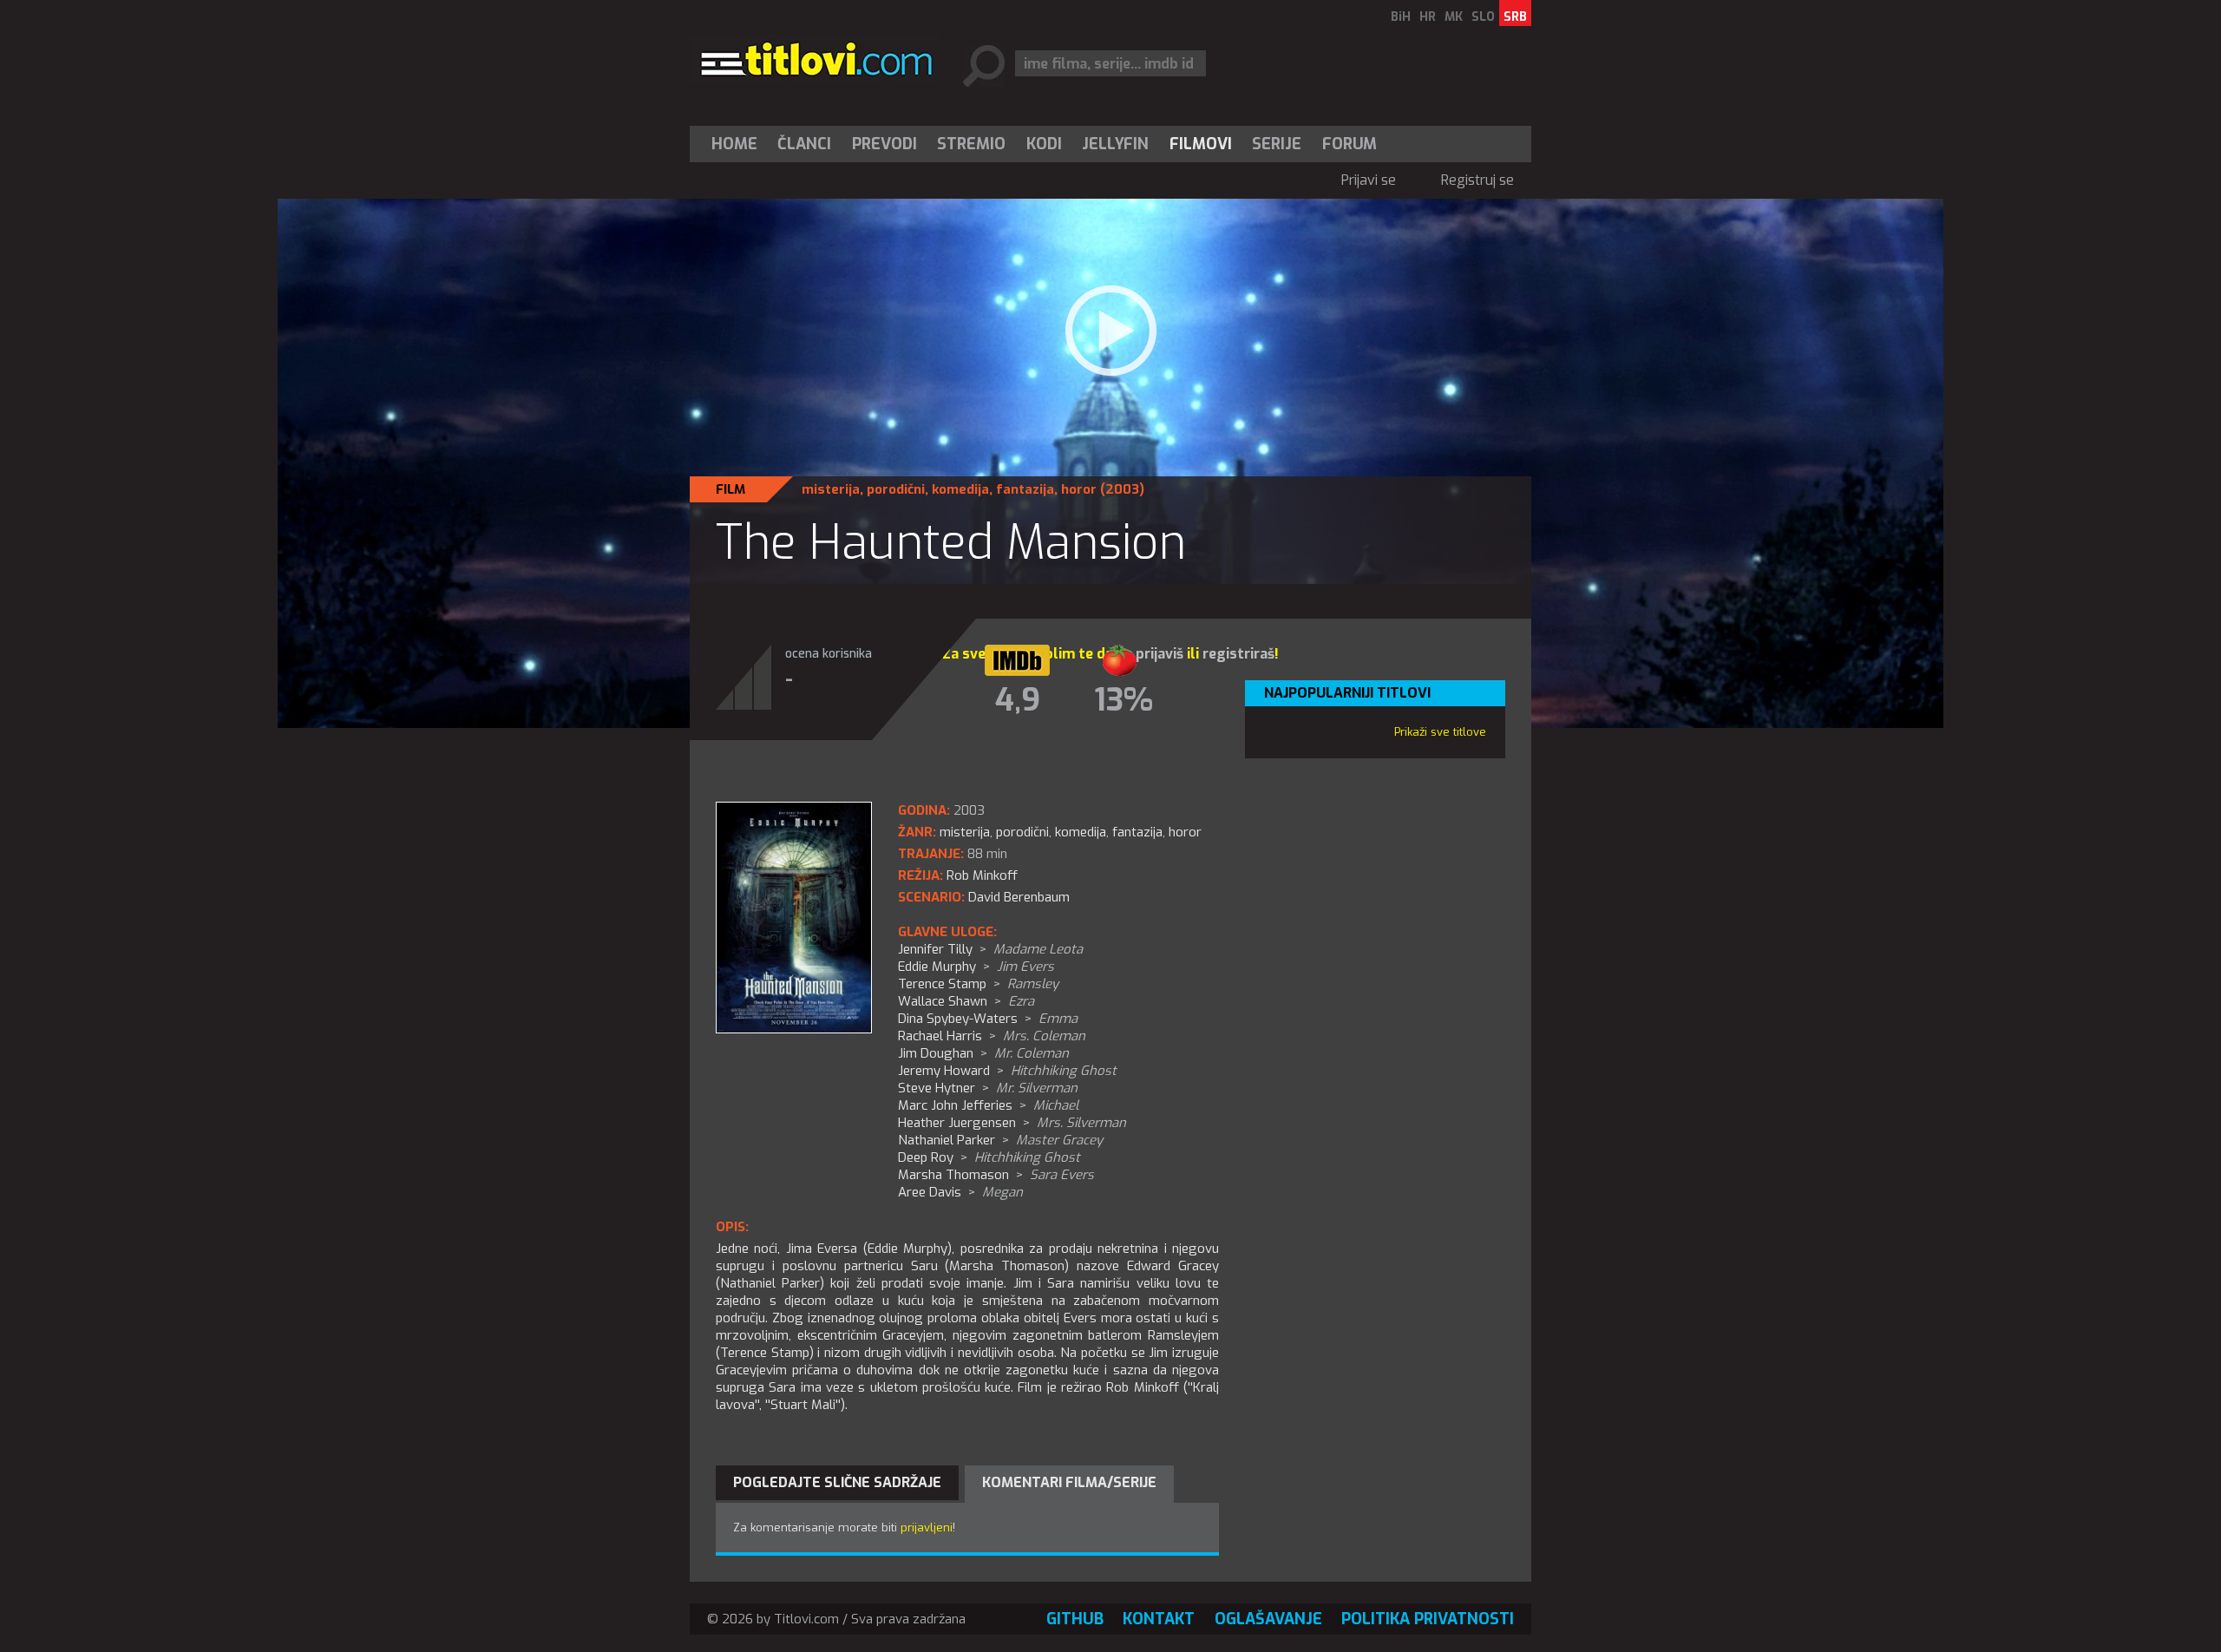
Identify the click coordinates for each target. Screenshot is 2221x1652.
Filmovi (1201, 144)
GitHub (1075, 1619)
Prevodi (884, 144)
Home (734, 144)
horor (1079, 489)
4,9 (1018, 700)
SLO (1483, 17)
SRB (1515, 17)
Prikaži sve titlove (1440, 732)
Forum (1350, 144)
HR (1428, 17)
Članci (804, 144)
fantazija (1025, 489)
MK (1454, 17)
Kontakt (1159, 1619)
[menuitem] (738, 144)
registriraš (1238, 654)
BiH (1401, 17)
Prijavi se (1369, 180)
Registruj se (1477, 180)
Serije (1277, 144)
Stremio (971, 144)
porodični (896, 489)
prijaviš (1160, 654)
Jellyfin (1115, 144)
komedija (960, 489)
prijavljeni (927, 1527)
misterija (831, 489)
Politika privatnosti (1428, 1619)
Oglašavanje (1268, 1619)
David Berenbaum (1019, 897)
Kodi (1044, 144)
